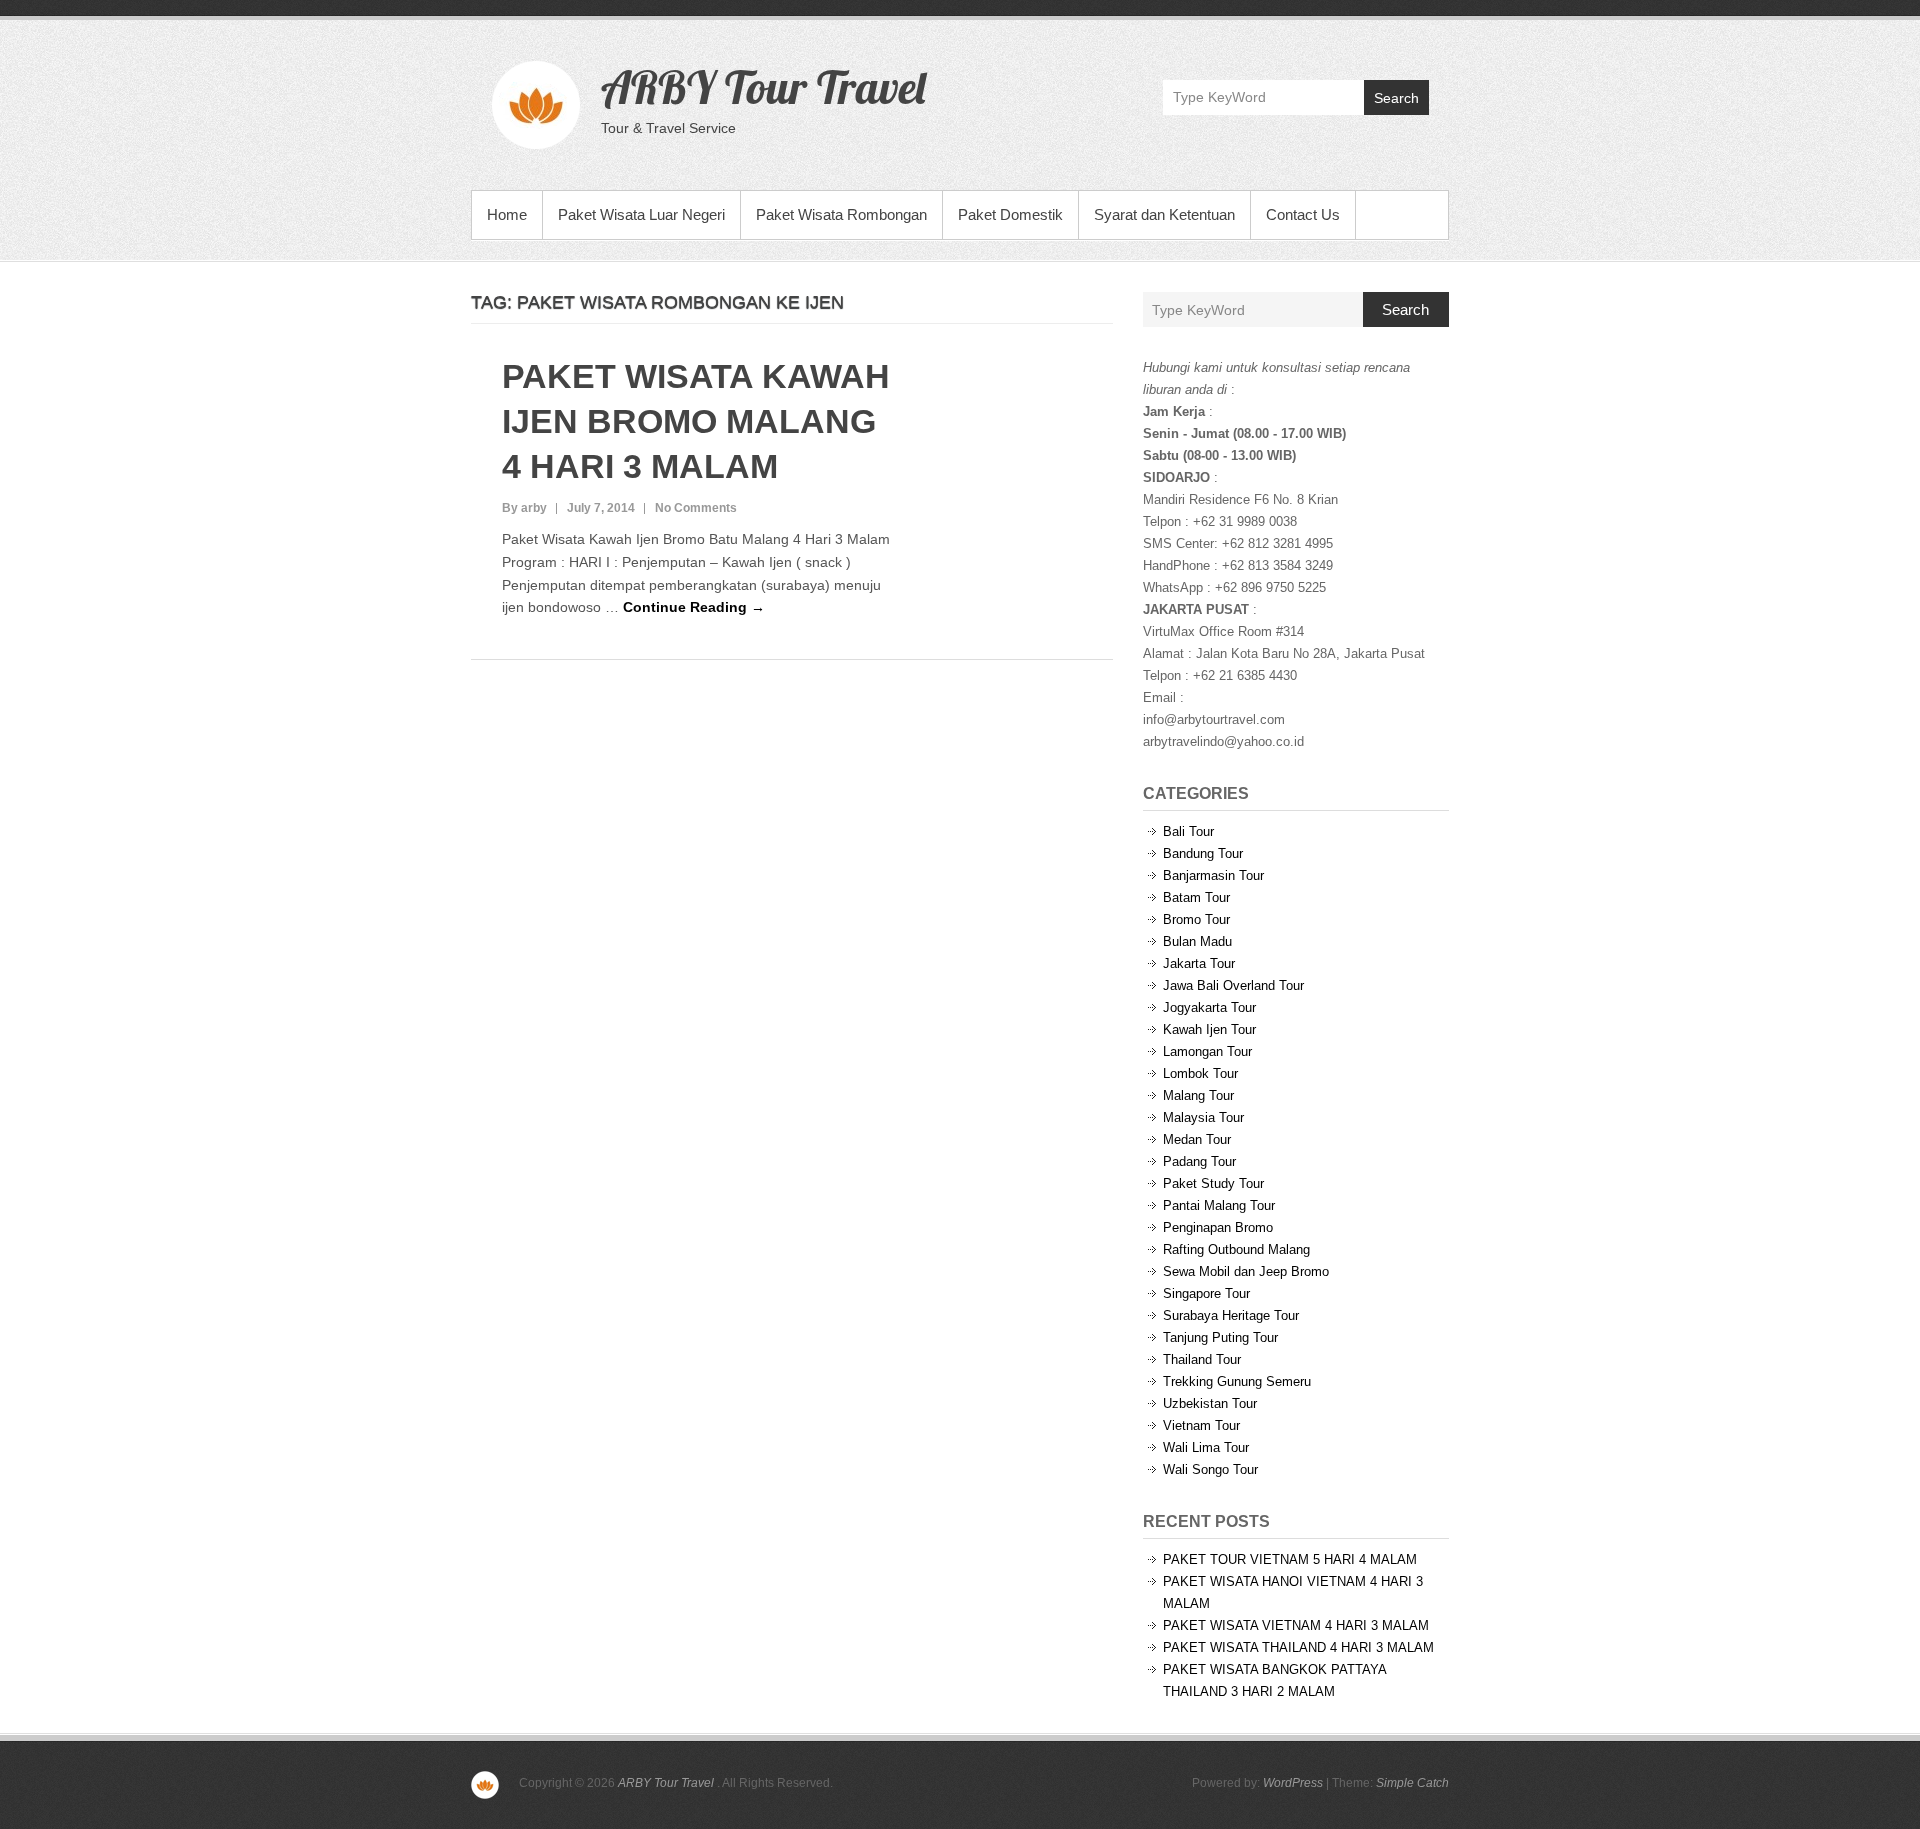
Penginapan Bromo (1218, 1227)
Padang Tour (1199, 1161)
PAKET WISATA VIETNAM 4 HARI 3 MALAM (1296, 1625)
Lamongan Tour (1207, 1051)
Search (1396, 98)
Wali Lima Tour (1206, 1447)
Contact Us (1303, 214)
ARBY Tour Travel (763, 87)
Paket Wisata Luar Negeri (641, 214)
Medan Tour (1197, 1139)
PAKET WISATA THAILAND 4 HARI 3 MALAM (1298, 1647)
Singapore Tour (1206, 1293)
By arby (524, 508)
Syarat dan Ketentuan (1164, 214)
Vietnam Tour (1201, 1425)
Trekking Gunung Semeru (1237, 1381)
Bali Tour (1188, 831)
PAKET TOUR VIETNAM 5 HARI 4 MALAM (1290, 1559)
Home (507, 214)
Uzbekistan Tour (1210, 1403)
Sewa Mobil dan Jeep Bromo (1246, 1271)
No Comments (696, 508)
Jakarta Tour (1199, 963)
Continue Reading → (694, 607)
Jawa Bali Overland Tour (1233, 985)
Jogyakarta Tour (1209, 1007)
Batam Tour (1196, 897)
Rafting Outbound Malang (1236, 1249)
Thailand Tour (1202, 1359)
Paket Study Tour (1213, 1183)
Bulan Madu (1197, 941)
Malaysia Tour (1203, 1117)
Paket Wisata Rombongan (841, 214)
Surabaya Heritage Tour (1231, 1315)
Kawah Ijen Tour (1209, 1029)
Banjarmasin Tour (1213, 875)
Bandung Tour (1203, 853)
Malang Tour (1198, 1095)
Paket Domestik (1010, 214)
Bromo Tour (1196, 919)
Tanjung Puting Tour (1220, 1337)
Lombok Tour (1200, 1073)
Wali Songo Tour (1210, 1469)
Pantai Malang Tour (1219, 1205)
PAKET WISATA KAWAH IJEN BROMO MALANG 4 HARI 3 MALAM (696, 421)
